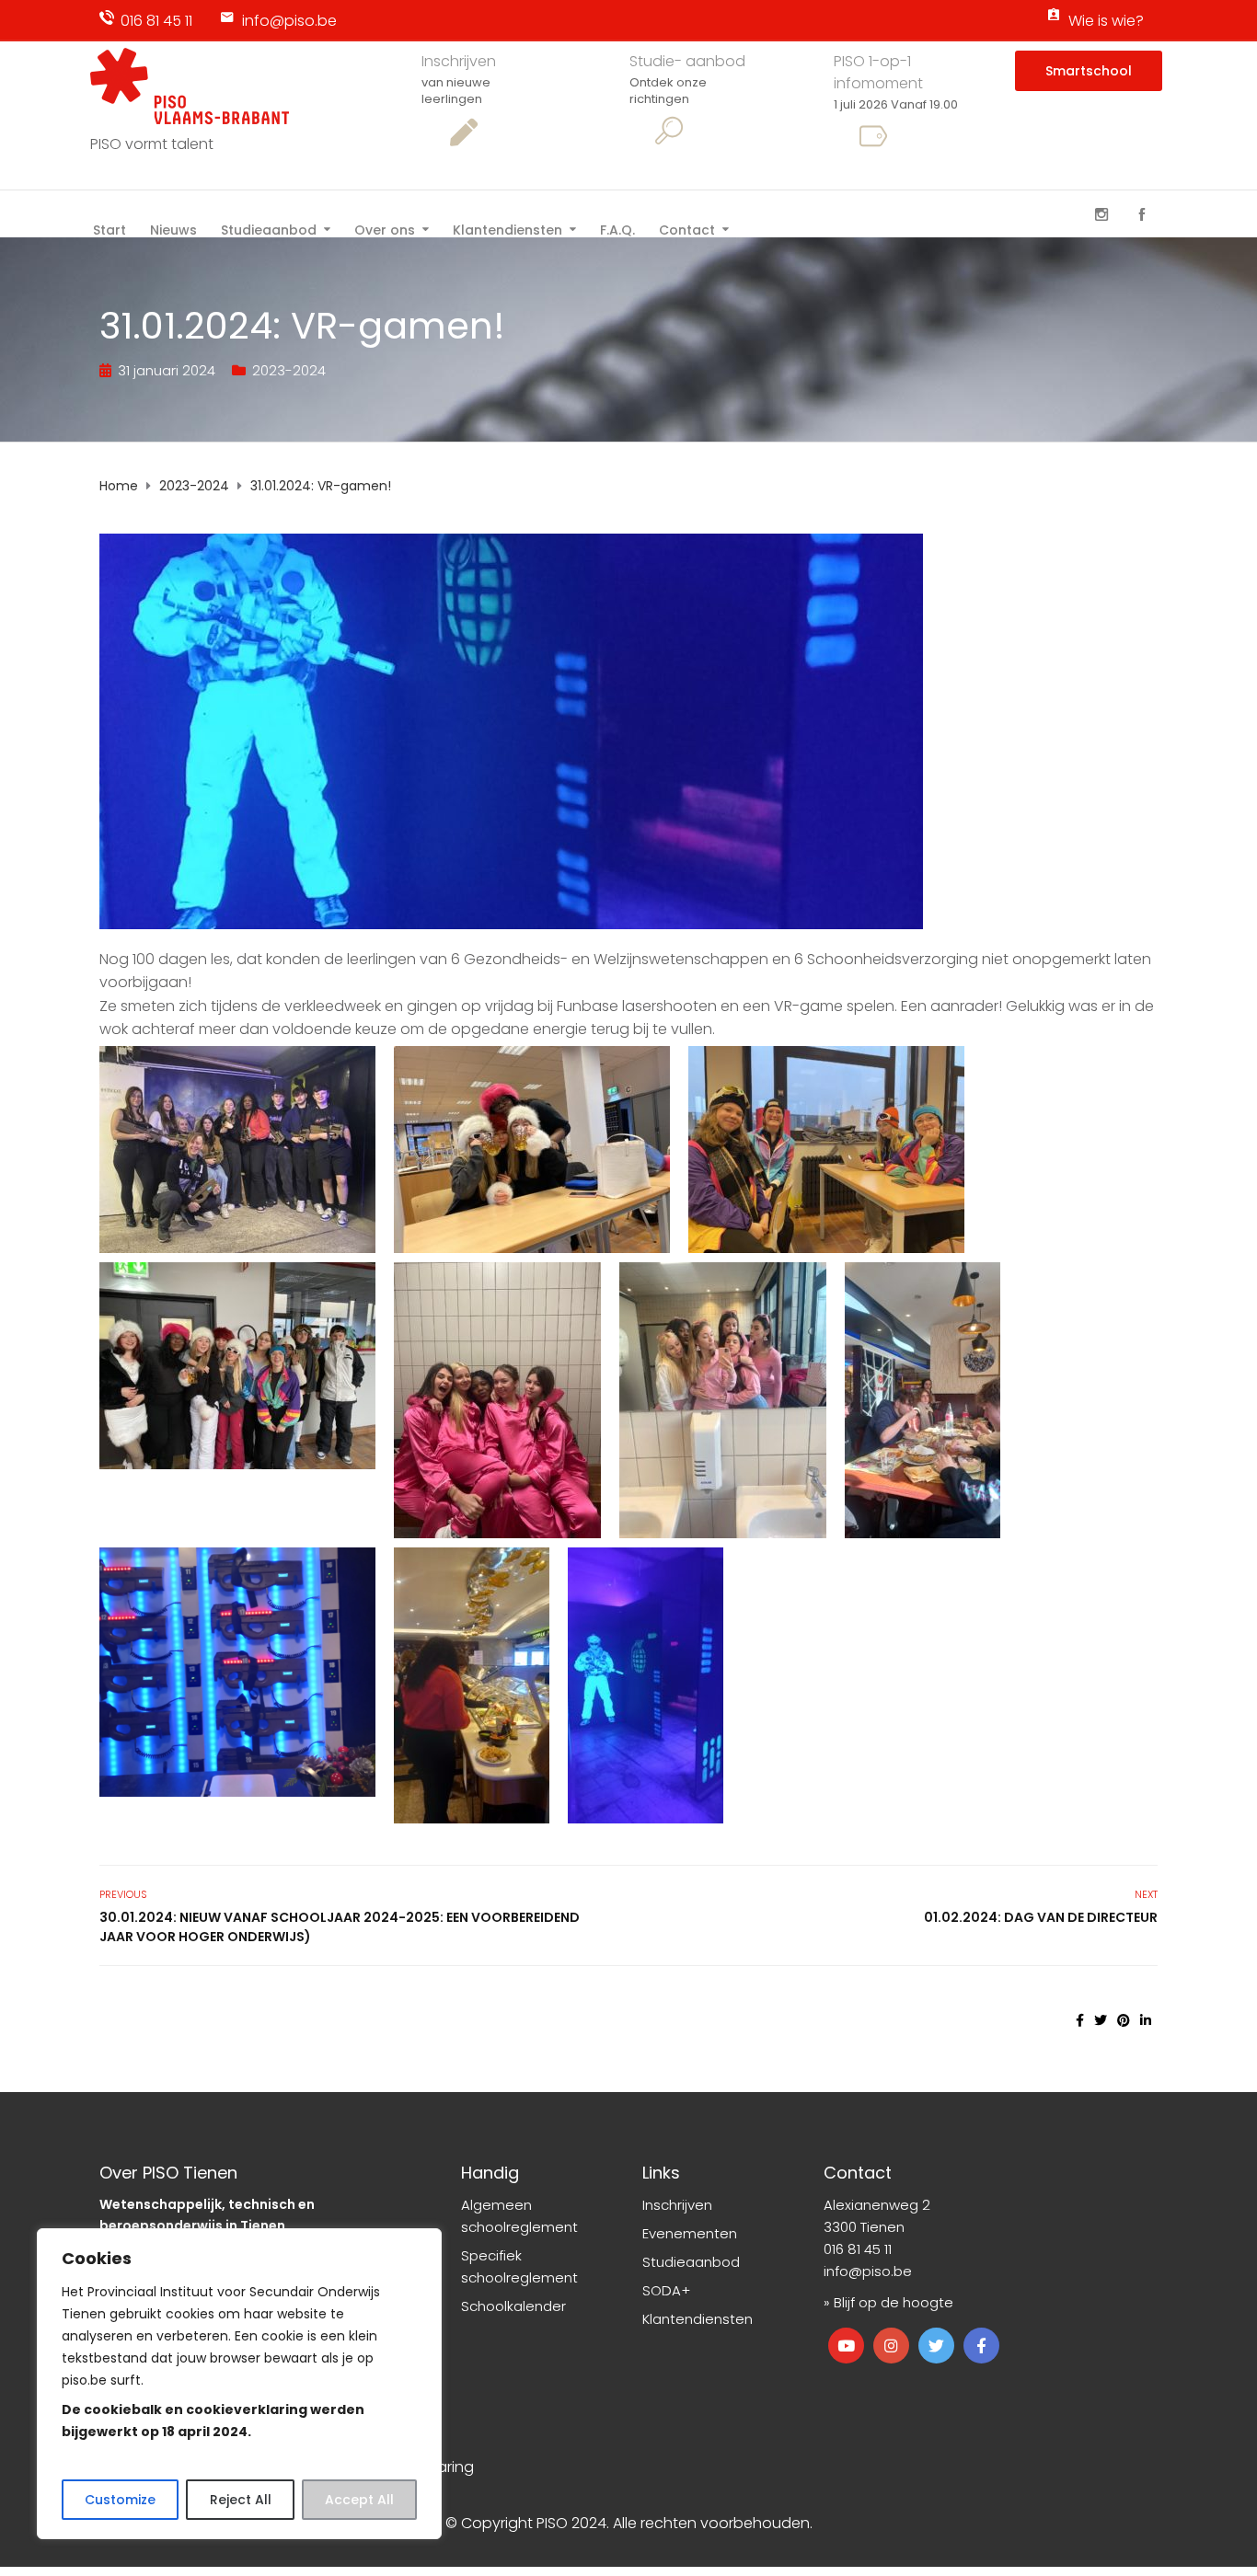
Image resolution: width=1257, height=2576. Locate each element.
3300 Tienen (864, 2227)
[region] (239, 2384)
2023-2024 (289, 370)
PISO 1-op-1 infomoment (878, 72)
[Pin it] (1124, 2020)
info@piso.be (289, 21)
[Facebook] (1142, 215)
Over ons (385, 229)
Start (110, 229)
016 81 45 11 (156, 21)
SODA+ (666, 2290)
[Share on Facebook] (1080, 2020)
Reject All (241, 2500)
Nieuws (173, 229)
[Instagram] (1101, 215)
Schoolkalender (513, 2306)
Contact (687, 229)
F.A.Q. (617, 229)
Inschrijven (459, 61)
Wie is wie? (1106, 21)
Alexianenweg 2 (877, 2205)
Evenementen (690, 2233)
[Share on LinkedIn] (1146, 2020)
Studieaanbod (269, 229)
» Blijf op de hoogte (888, 2302)
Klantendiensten (507, 229)
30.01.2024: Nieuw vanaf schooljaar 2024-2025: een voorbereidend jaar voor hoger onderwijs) (340, 1927)
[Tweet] (1101, 2020)
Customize (120, 2500)
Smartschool (1089, 71)
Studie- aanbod (687, 61)
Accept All (359, 2500)
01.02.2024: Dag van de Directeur (1041, 1917)
